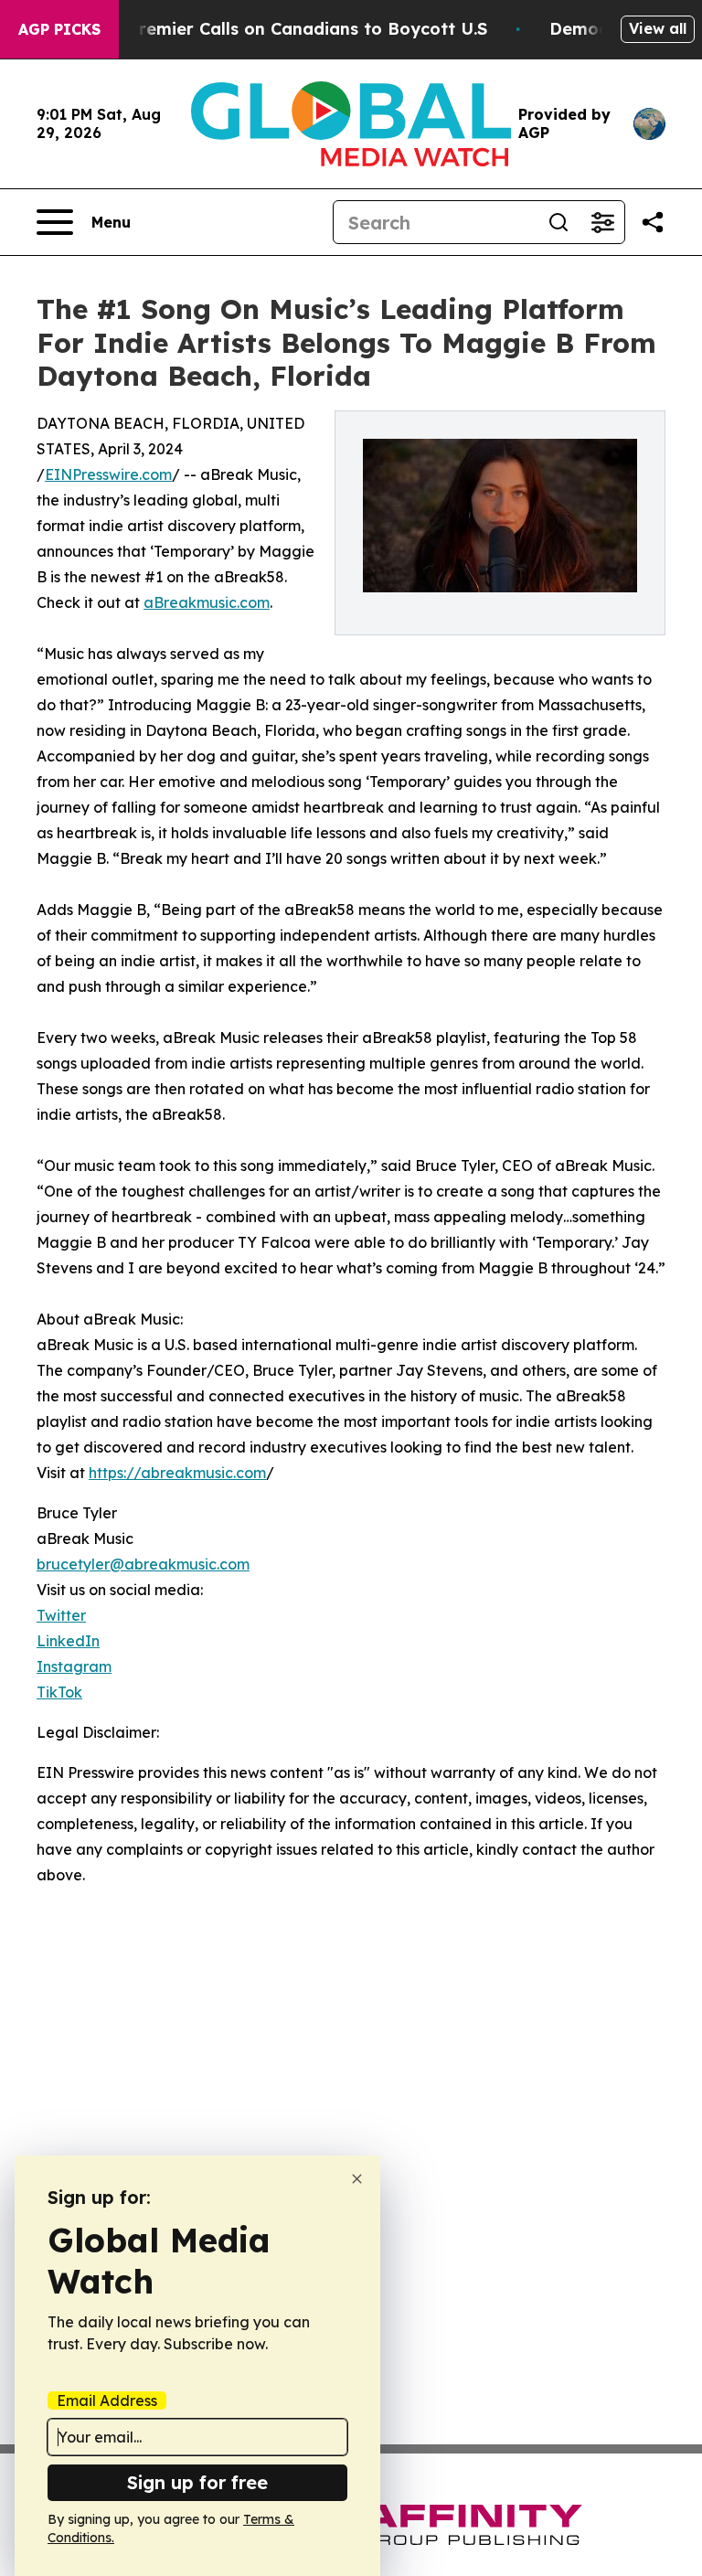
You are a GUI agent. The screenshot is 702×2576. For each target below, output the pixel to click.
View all (658, 28)
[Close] (357, 2179)
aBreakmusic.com (207, 602)
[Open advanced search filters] (602, 222)
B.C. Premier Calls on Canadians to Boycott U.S (290, 29)
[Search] (558, 222)
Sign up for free (197, 2482)
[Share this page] (653, 222)
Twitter (61, 1615)
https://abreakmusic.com (177, 1473)
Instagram (74, 1666)
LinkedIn (68, 1641)
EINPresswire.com (108, 474)
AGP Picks (59, 29)
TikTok (59, 1692)
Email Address (107, 2400)
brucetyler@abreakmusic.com (143, 1564)
